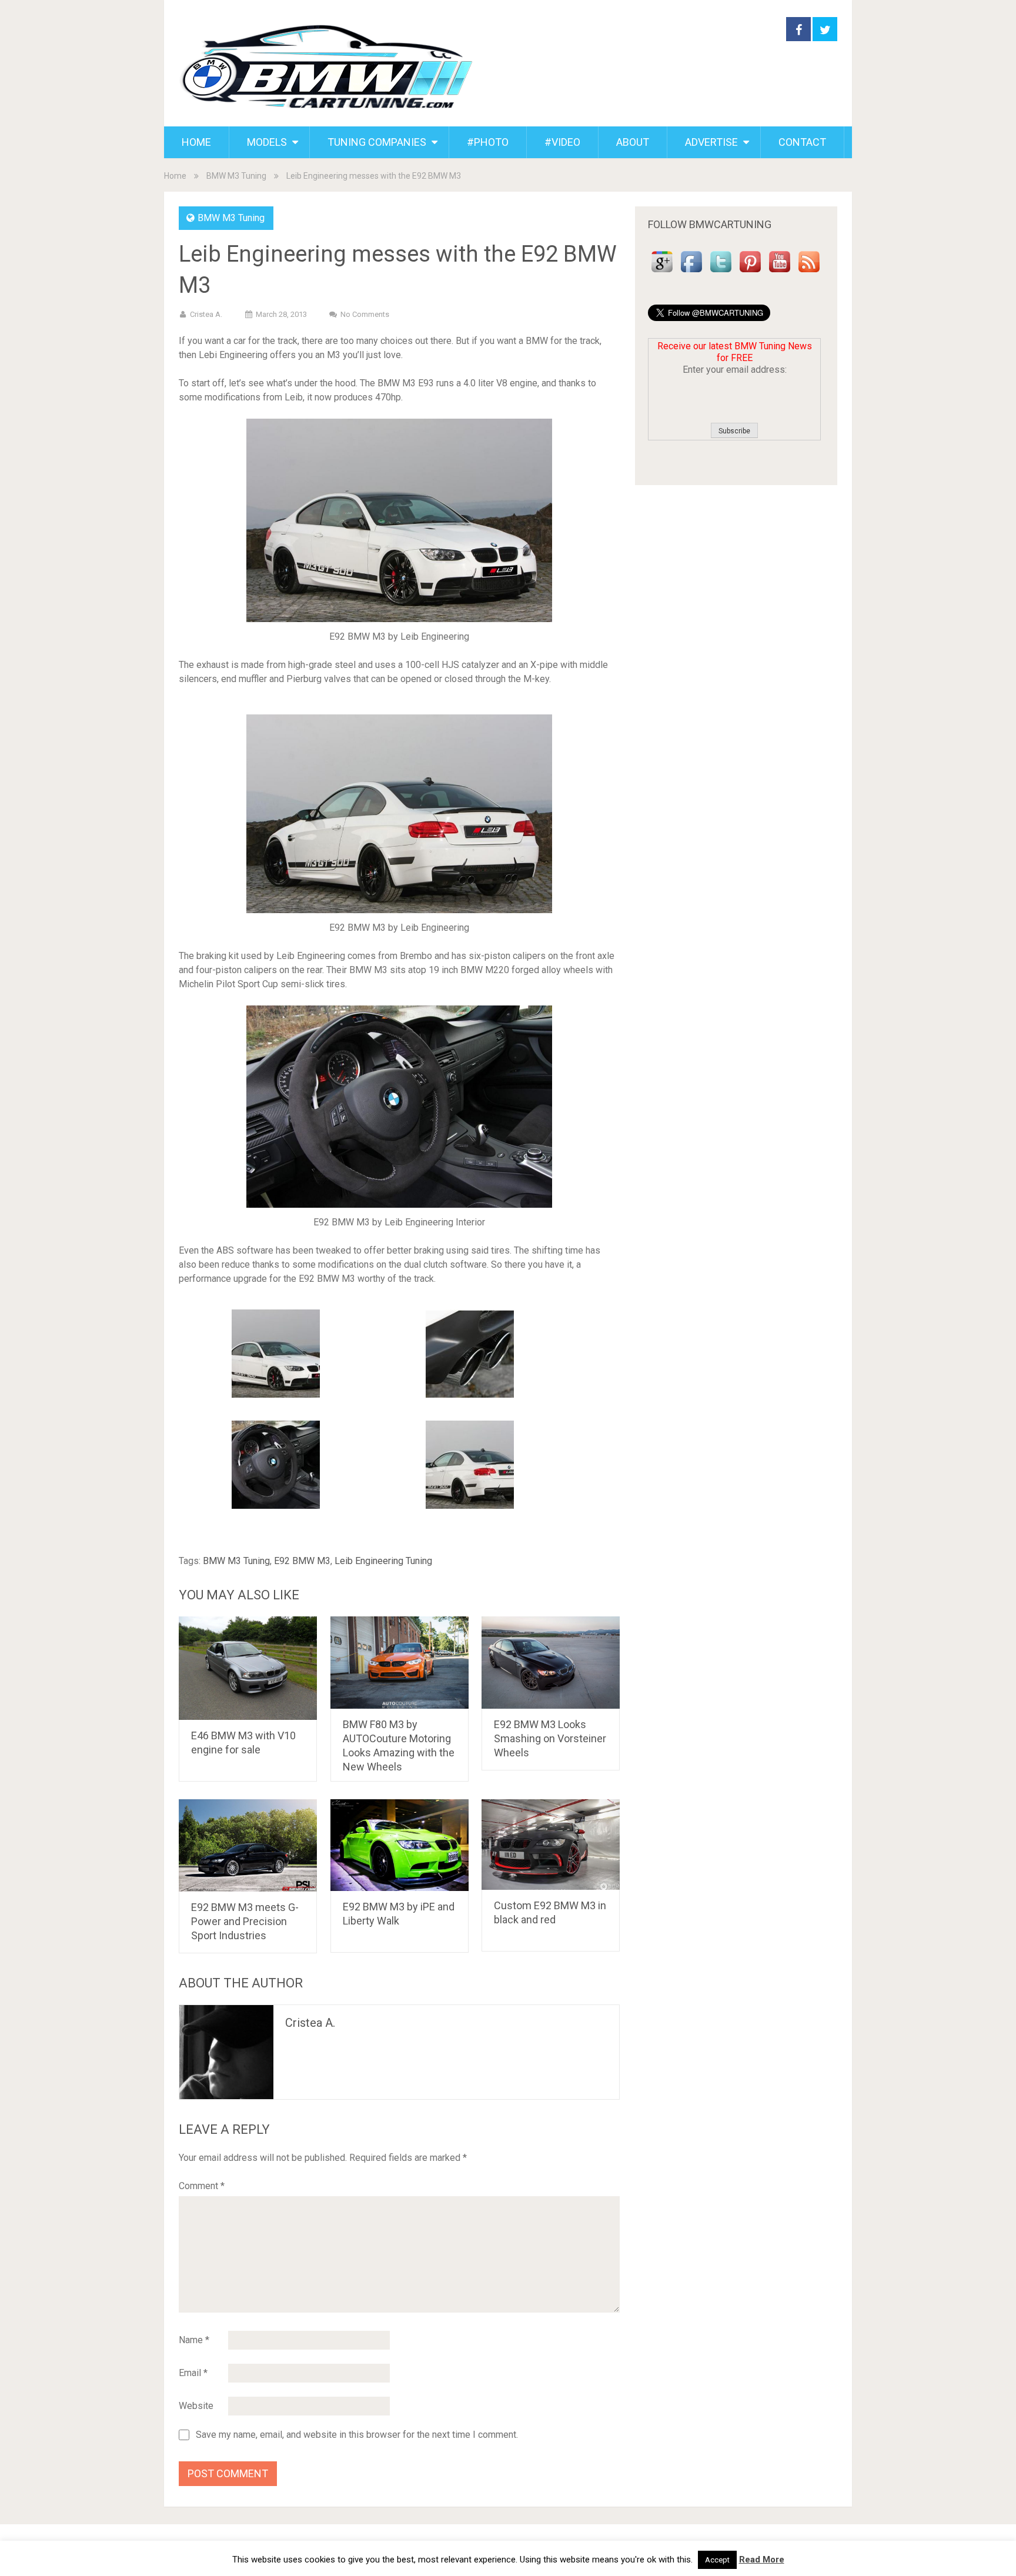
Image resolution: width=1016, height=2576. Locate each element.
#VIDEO (562, 142)
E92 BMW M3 (302, 1561)
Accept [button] (717, 2560)
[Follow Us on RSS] (809, 273)
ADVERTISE (711, 142)
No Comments (365, 314)
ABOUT (633, 142)
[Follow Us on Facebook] (691, 273)
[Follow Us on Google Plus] (662, 273)
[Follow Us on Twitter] (721, 273)
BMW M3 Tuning (236, 176)
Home (175, 176)
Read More (762, 2560)
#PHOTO (488, 142)
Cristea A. (206, 314)
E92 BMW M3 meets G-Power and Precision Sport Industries (245, 1921)
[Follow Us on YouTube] (780, 273)
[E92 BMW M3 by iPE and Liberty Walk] (400, 1845)
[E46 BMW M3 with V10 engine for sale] (248, 1668)
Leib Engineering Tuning (383, 1561)
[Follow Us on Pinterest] (750, 273)
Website (196, 2406)
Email (193, 2373)
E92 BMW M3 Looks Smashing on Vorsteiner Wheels (550, 1738)
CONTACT (802, 142)
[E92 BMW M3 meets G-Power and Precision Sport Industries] (248, 1845)
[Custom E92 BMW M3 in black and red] (551, 1845)
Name (194, 2340)
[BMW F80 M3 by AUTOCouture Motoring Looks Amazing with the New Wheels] (400, 1663)
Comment (202, 2186)
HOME (196, 142)
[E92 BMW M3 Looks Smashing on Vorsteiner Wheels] (551, 1663)
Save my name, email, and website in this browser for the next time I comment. (357, 2435)
